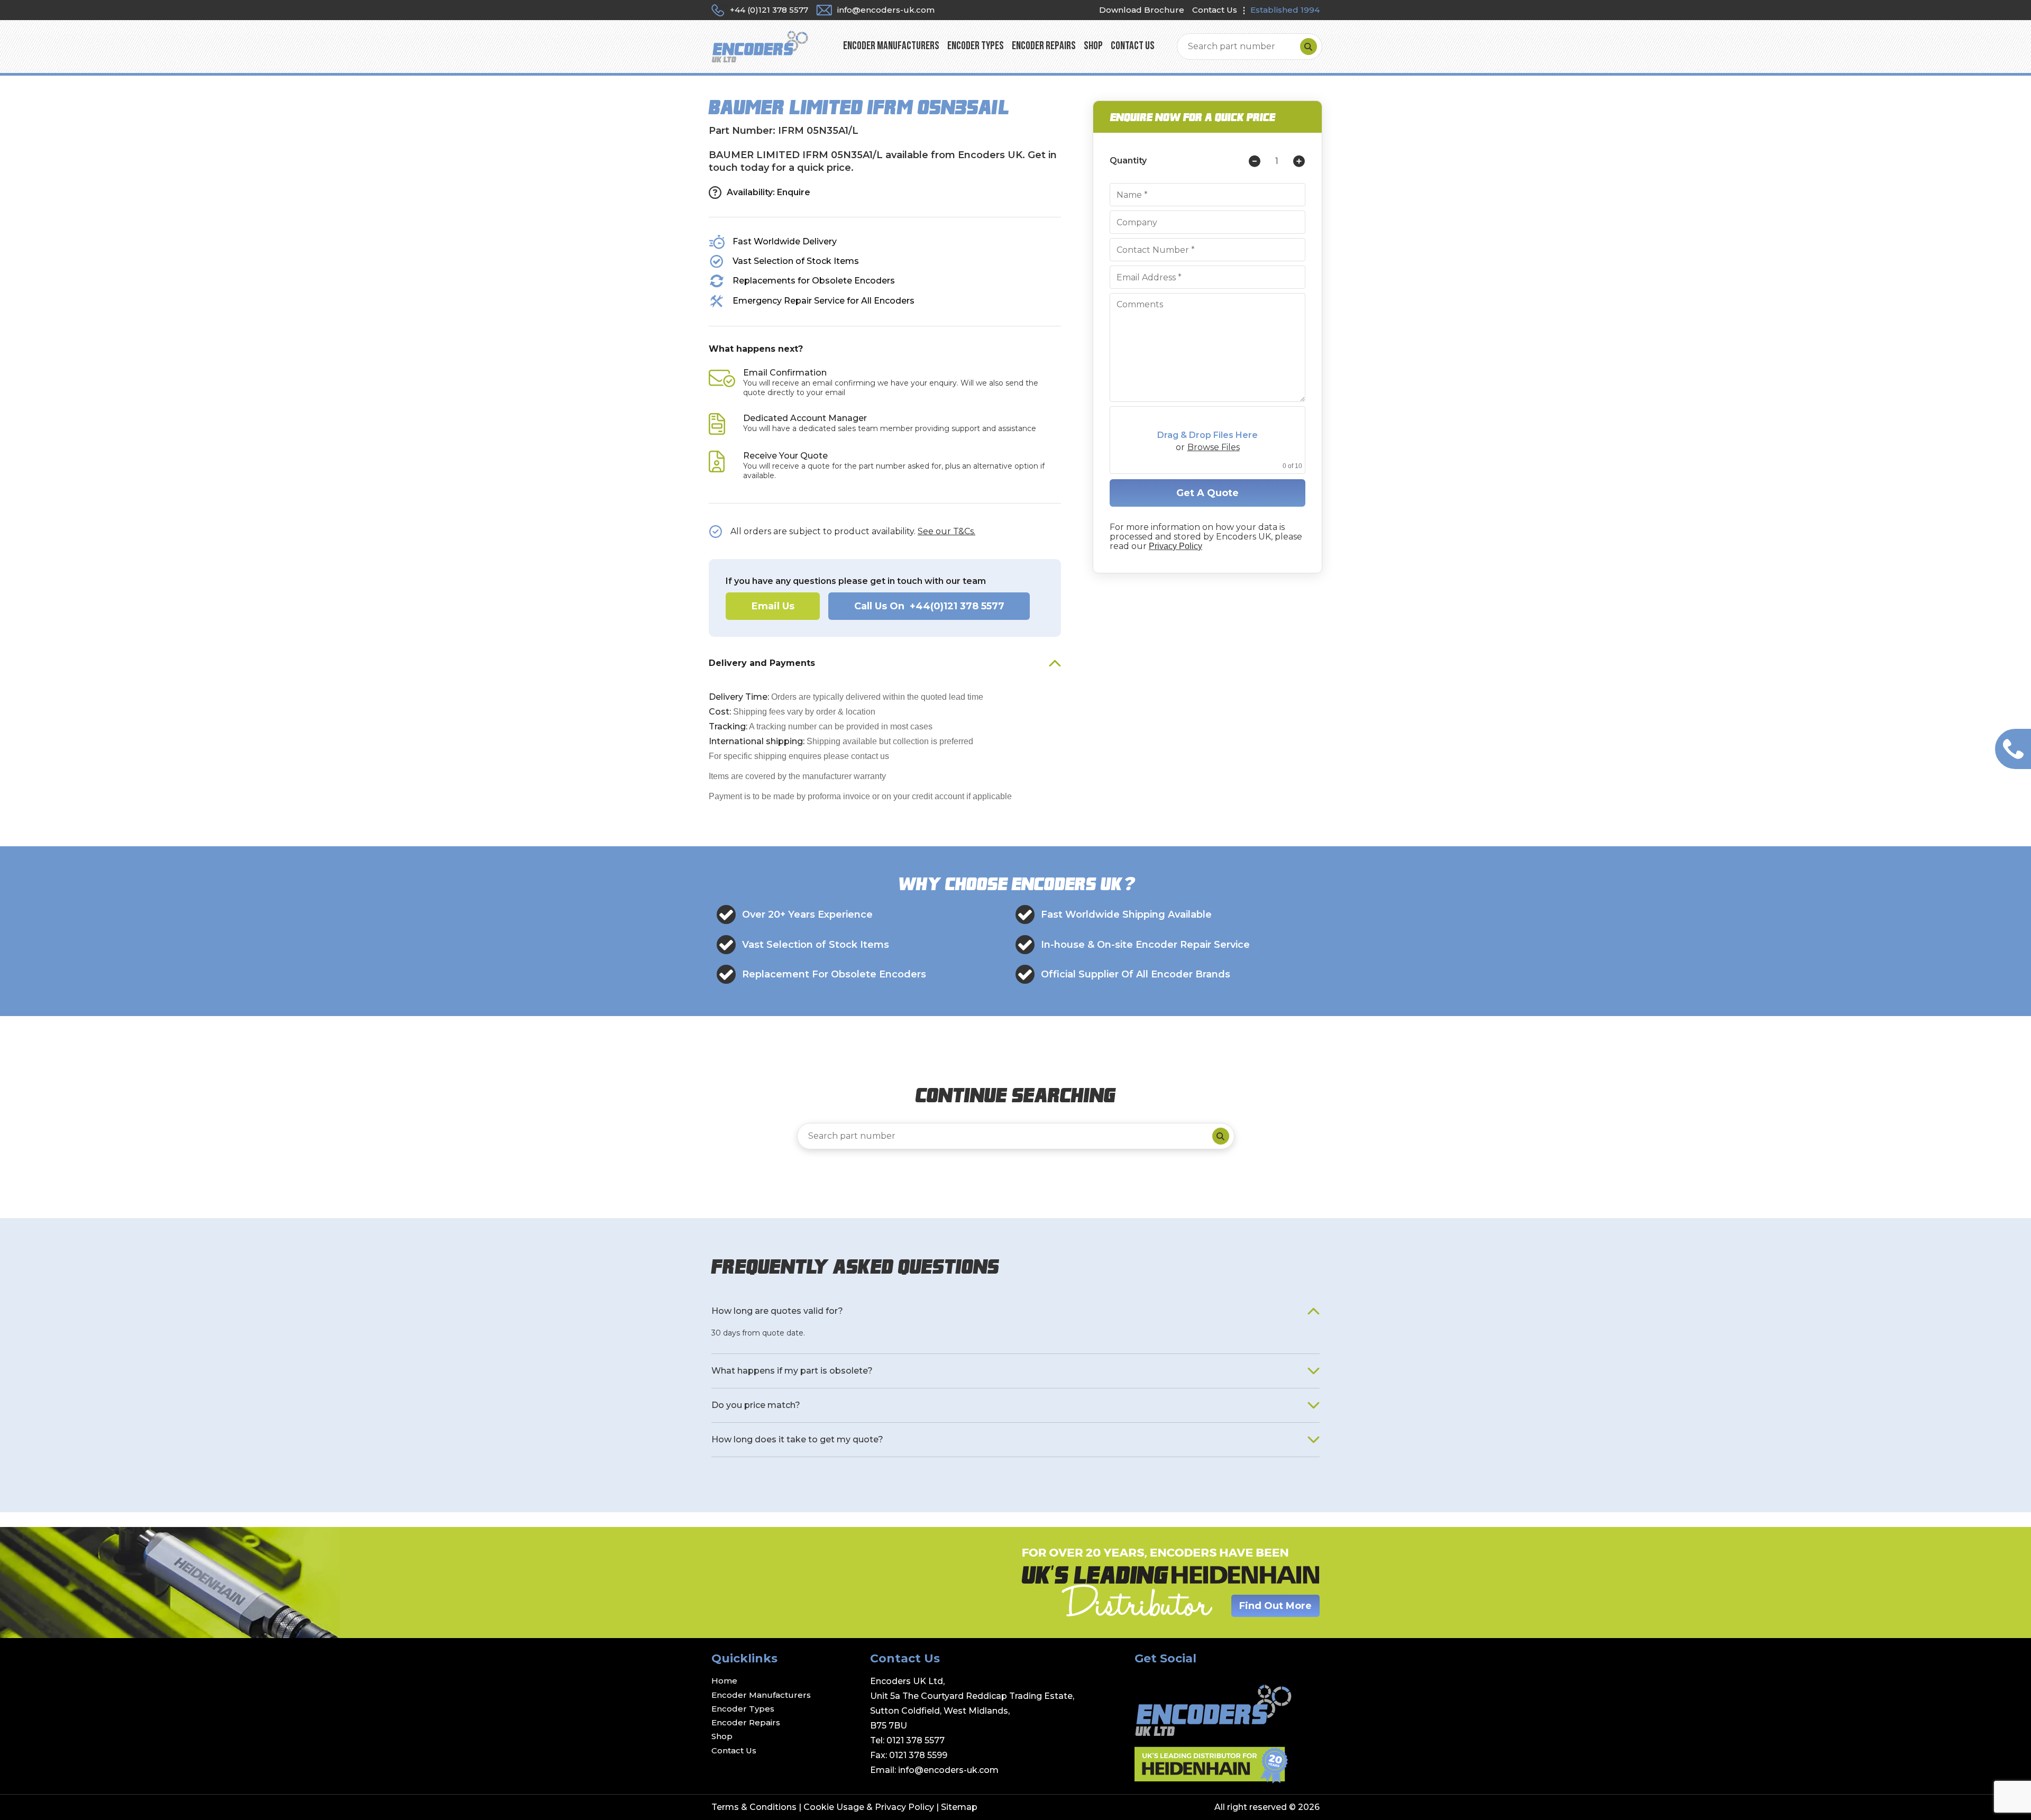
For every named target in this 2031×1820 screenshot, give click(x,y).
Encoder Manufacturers (891, 46)
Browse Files (1214, 447)
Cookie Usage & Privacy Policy (869, 1807)
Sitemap (959, 1807)
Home (724, 1681)
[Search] (1309, 47)
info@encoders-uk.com (948, 1770)
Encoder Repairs (1044, 46)
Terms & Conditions (754, 1807)
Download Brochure (1142, 10)
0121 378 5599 (918, 1755)
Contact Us (1215, 10)
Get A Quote (1207, 493)
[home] (760, 46)
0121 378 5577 (916, 1740)
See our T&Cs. (946, 531)
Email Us (773, 606)
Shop (1093, 46)
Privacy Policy (1175, 546)
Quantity (1128, 161)
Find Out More (1275, 1606)
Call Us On (929, 606)
